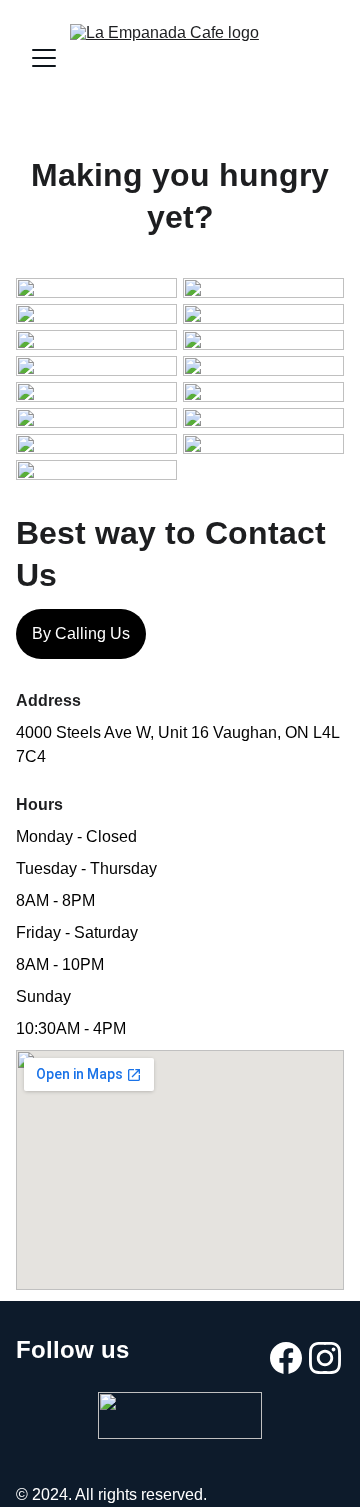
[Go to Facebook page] (286, 1357)
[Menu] (44, 58)
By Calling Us (81, 633)
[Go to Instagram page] (325, 1357)
